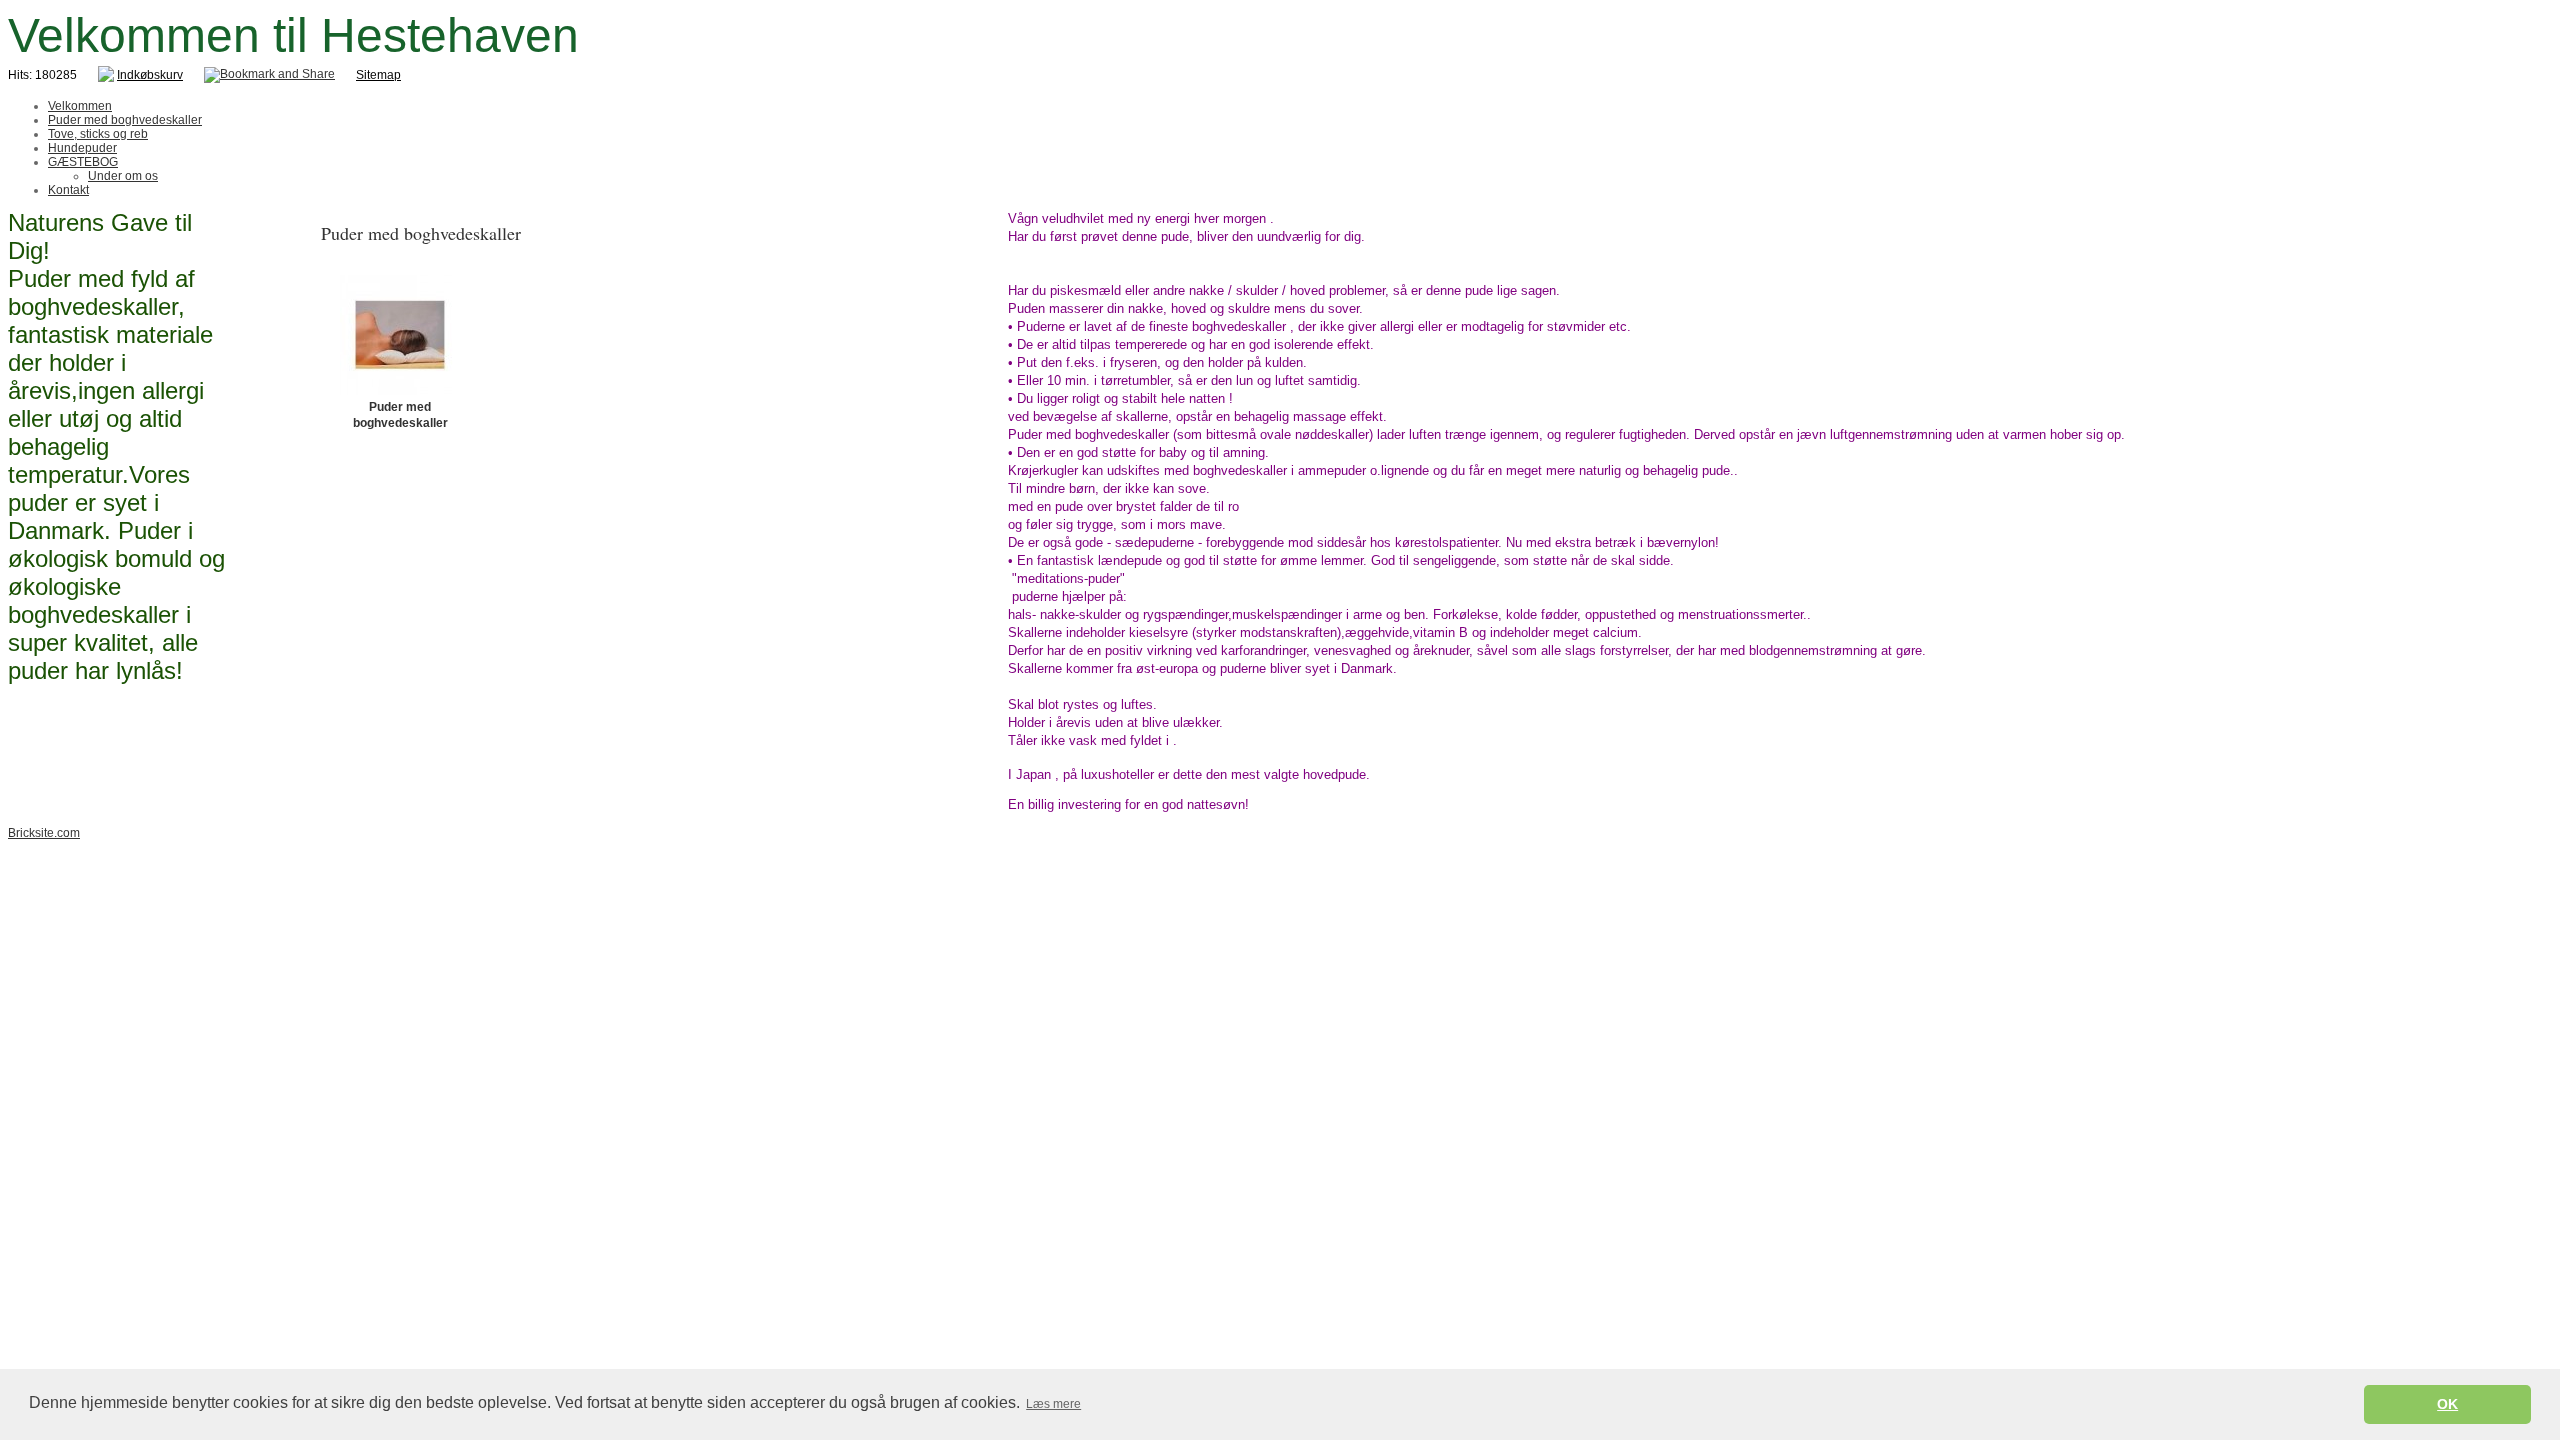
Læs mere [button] (1053, 1404)
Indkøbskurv (150, 75)
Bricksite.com (44, 833)
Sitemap (378, 75)
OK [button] (2447, 1404)
